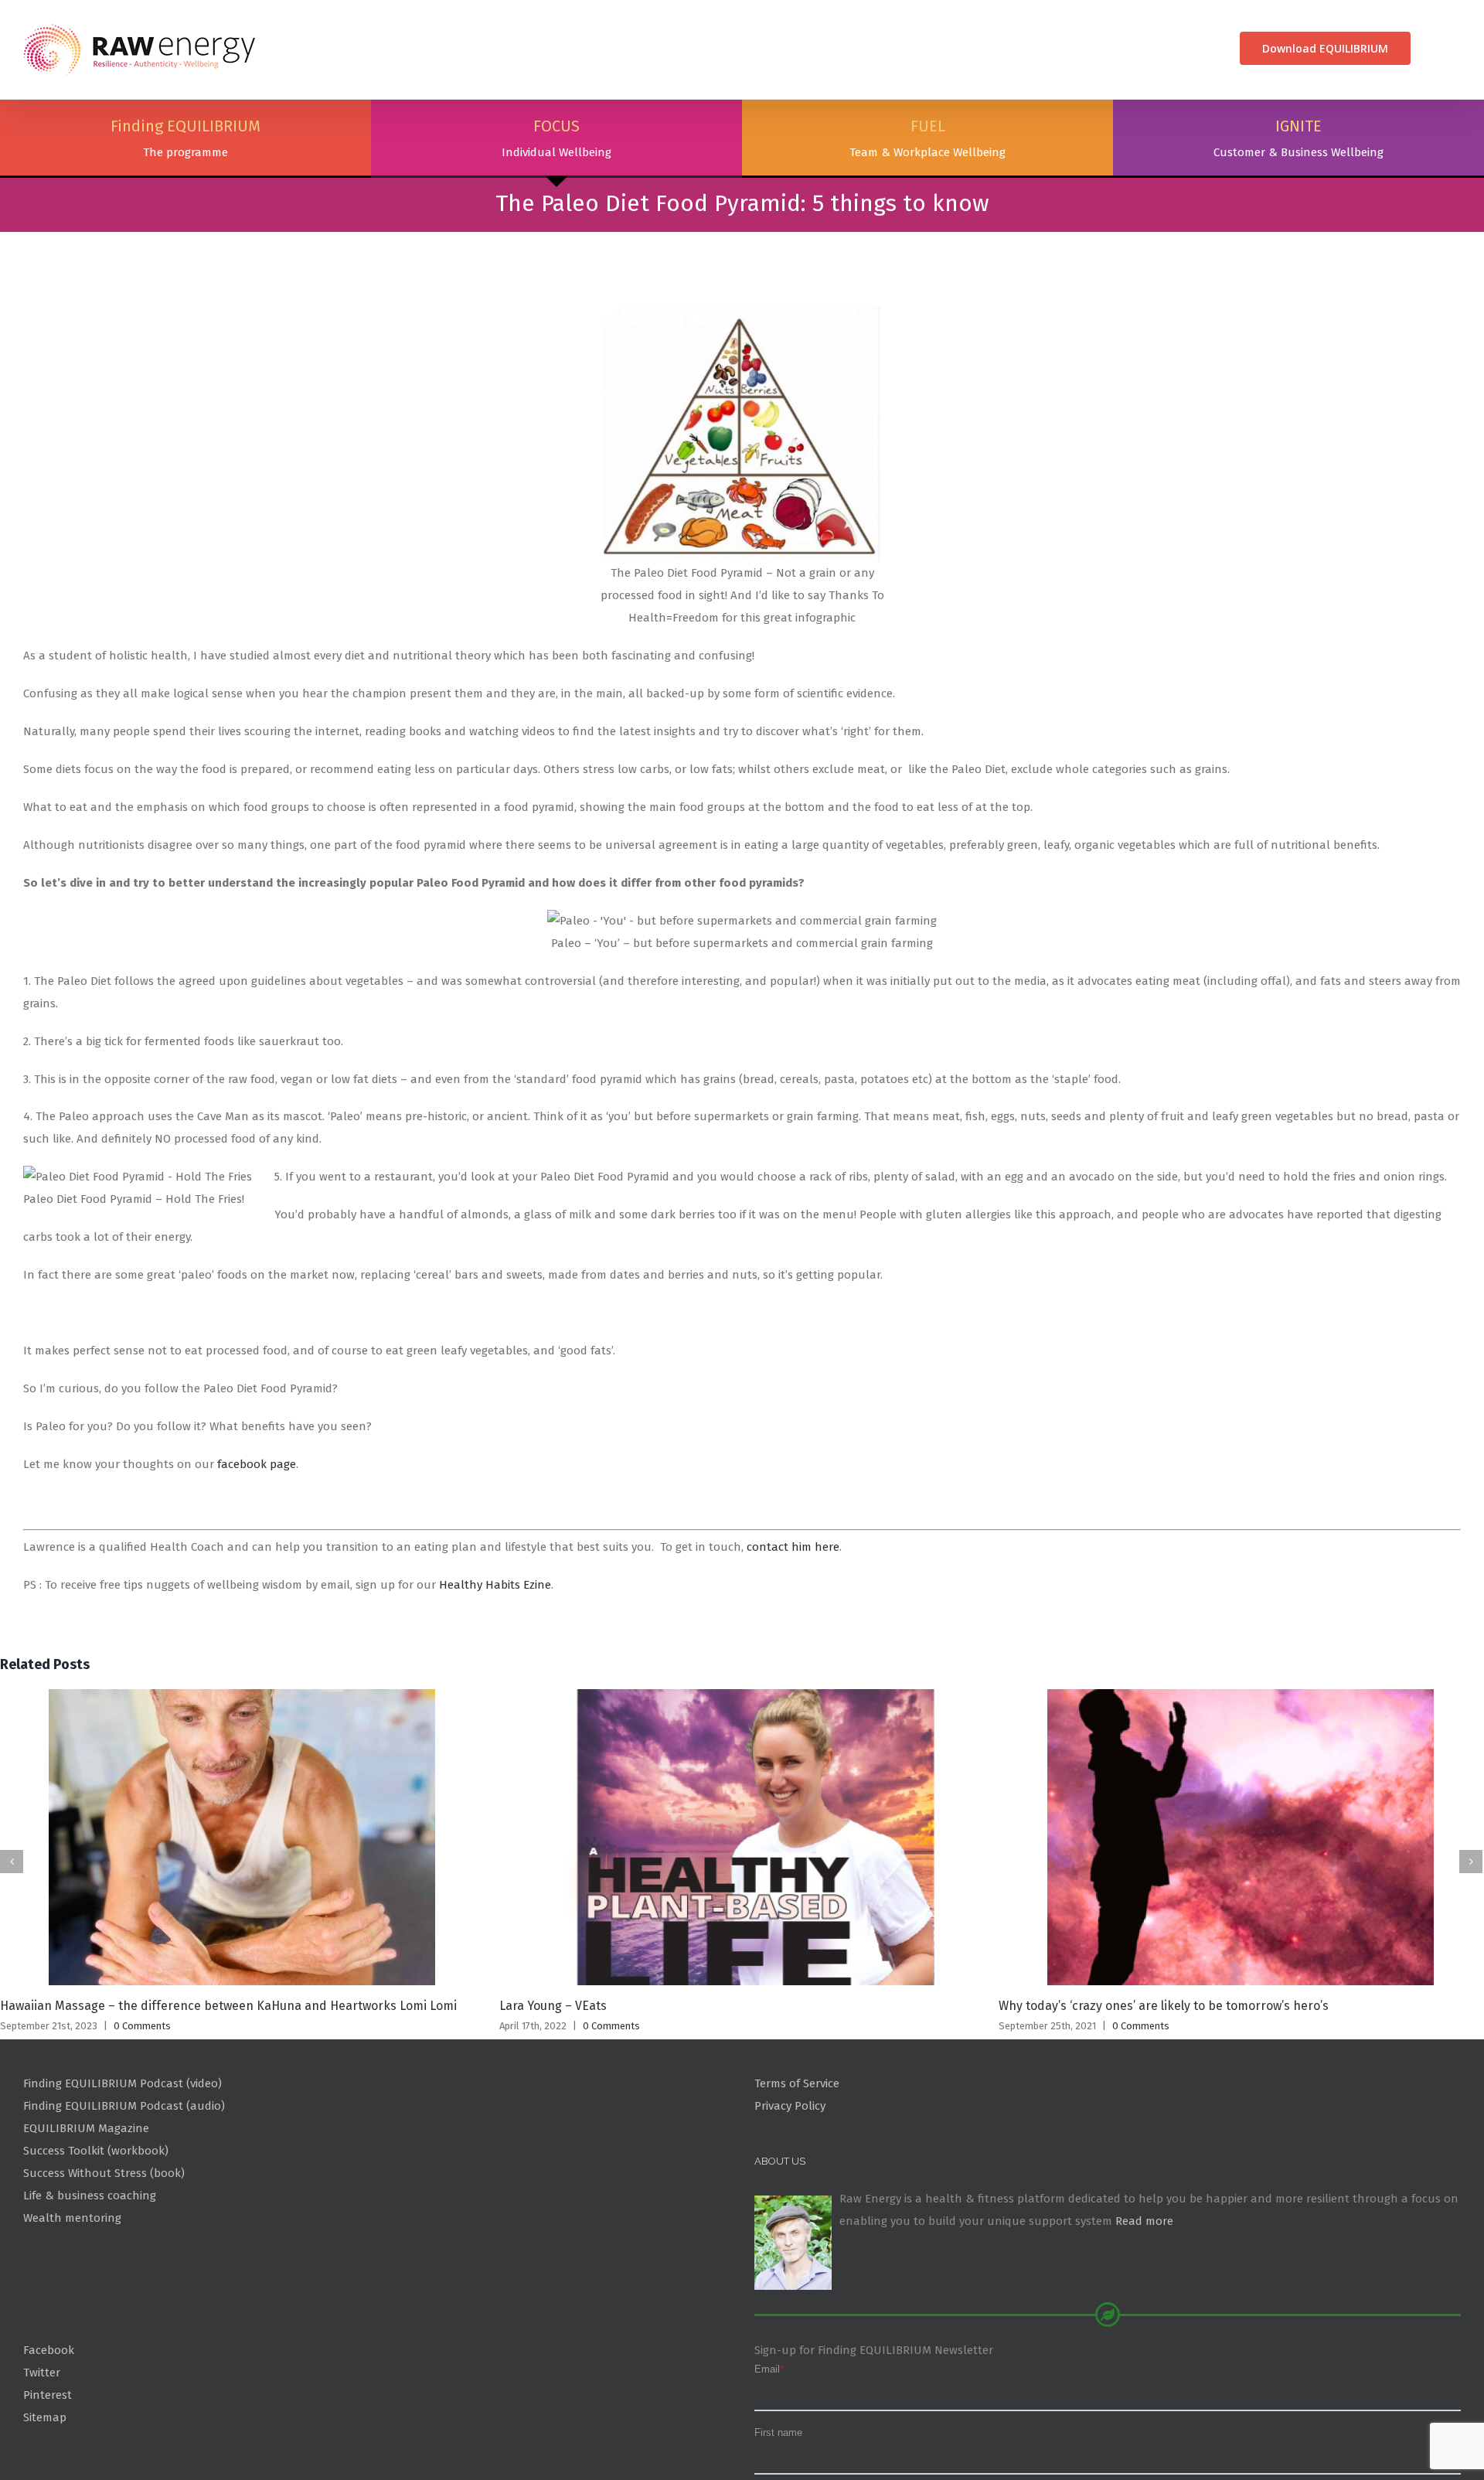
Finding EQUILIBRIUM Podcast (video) (123, 2157)
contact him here (793, 1620)
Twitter (42, 2445)
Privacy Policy (790, 2179)
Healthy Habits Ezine (495, 1658)
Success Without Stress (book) (104, 2246)
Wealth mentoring (72, 2291)
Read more (1144, 2294)
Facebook (49, 2423)
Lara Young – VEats (553, 2079)
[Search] (1436, 48)
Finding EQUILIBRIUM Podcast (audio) (124, 2179)
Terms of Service (797, 2157)
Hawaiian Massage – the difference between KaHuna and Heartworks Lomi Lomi (228, 2079)
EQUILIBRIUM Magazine (86, 2202)
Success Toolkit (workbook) (96, 2223)
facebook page (257, 1537)
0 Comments (142, 2099)
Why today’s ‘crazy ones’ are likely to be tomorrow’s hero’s (1164, 2079)
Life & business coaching (90, 2268)
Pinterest (48, 2468)
